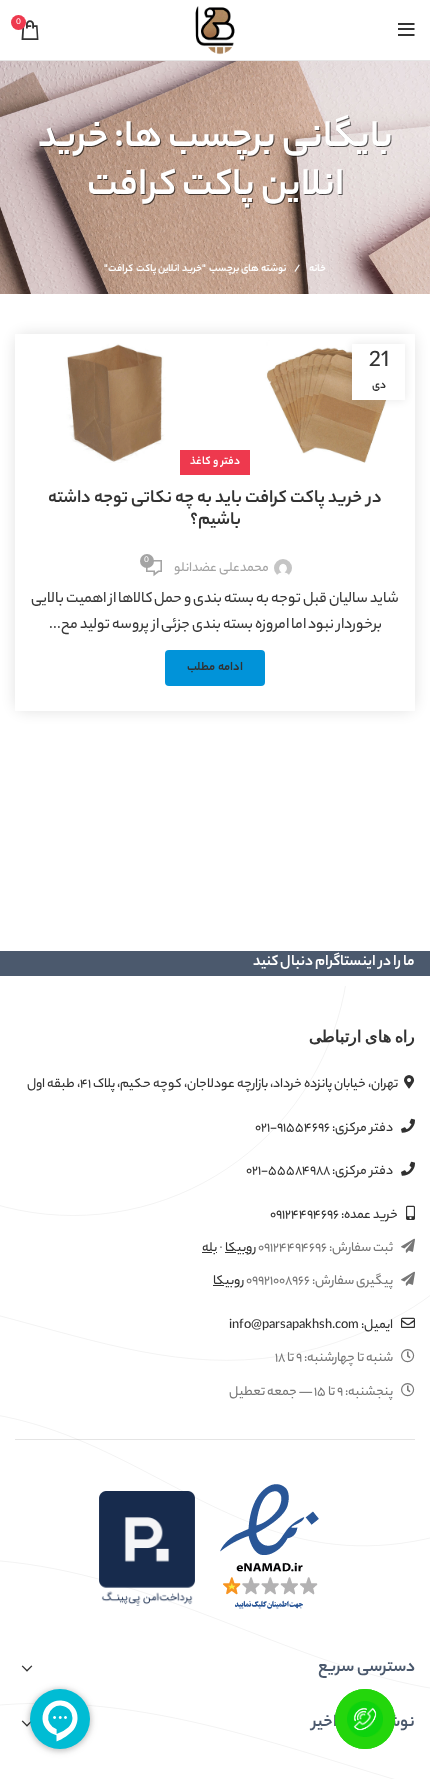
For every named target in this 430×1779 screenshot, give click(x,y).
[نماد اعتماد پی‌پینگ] (147, 1548)
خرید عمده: (335, 1215)
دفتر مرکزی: (325, 1128)
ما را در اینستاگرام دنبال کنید (334, 963)
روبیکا (240, 1248)
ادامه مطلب (214, 668)
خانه (317, 270)
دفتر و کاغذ (215, 462)
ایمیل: (312, 1325)
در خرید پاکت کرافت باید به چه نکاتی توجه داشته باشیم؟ (215, 510)
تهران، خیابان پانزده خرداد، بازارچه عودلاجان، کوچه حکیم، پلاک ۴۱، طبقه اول (212, 1084)
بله (209, 1248)
